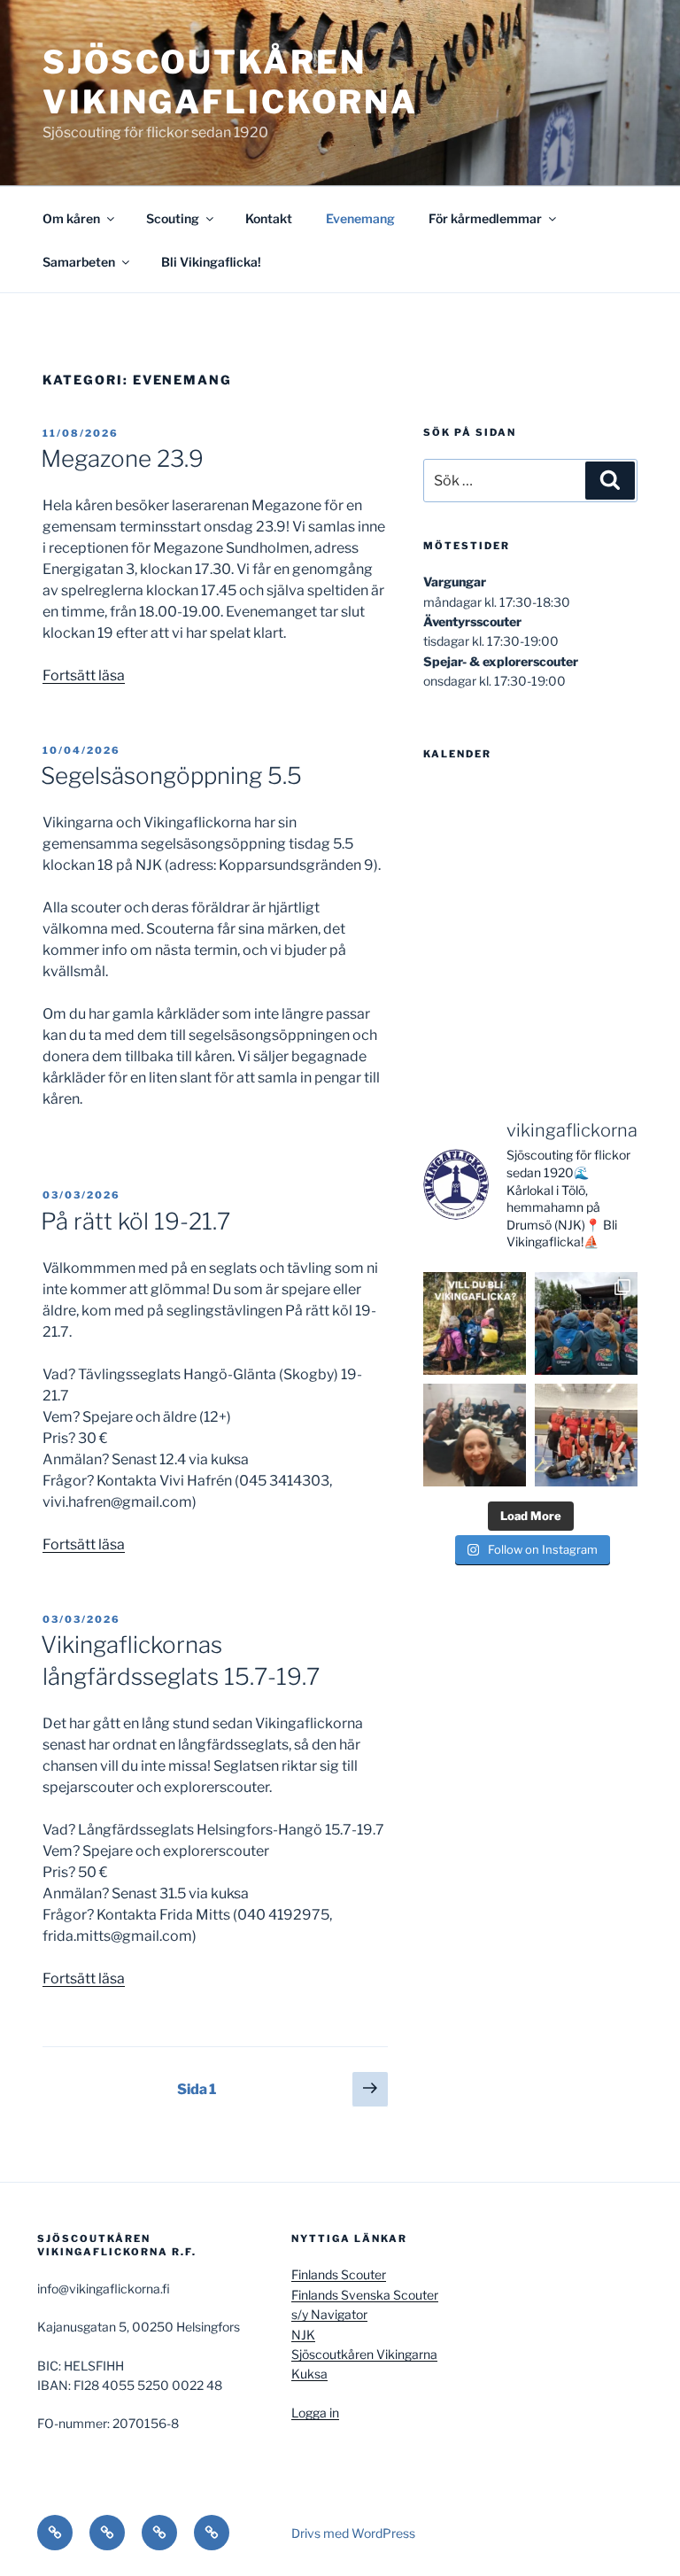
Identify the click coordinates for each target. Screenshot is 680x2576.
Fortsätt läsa (84, 675)
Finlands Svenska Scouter (365, 2295)
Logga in (315, 2413)
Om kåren (71, 218)
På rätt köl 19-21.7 (135, 1221)
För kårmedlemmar (485, 218)
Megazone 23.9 (122, 458)
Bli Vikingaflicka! (211, 262)
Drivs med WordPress (353, 2533)
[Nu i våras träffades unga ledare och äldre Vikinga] (475, 1435)
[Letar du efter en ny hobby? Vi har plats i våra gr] (475, 1323)
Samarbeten (79, 262)
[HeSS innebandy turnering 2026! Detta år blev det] (586, 1435)
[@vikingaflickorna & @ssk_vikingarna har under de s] (586, 1323)
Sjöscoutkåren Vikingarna (364, 2354)
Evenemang (360, 218)
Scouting (173, 218)
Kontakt (269, 218)
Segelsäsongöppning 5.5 (171, 776)
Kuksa (309, 2374)
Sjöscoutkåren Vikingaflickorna (230, 82)
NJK (303, 2335)
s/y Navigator (329, 2314)
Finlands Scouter (339, 2274)
